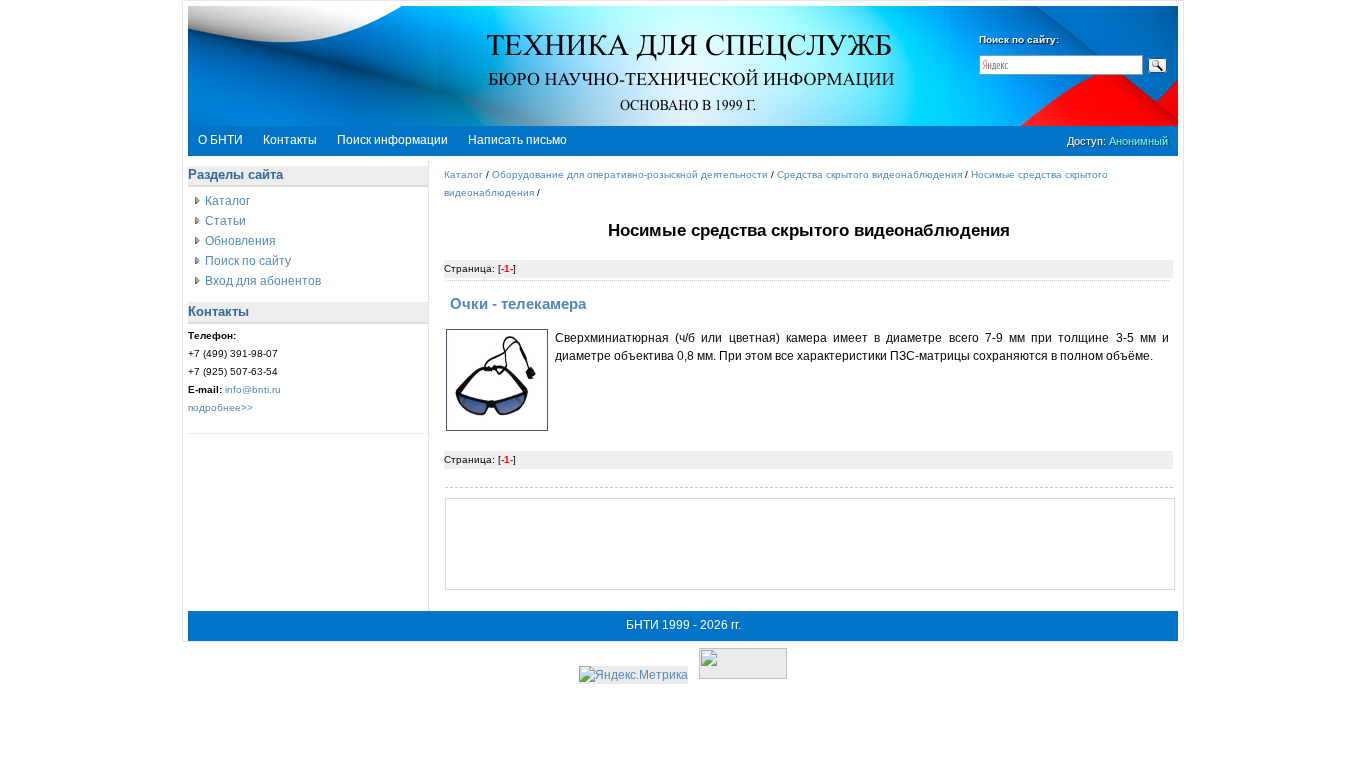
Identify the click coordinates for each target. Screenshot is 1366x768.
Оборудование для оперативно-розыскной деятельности (630, 174)
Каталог (227, 201)
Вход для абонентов (263, 281)
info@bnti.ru (253, 389)
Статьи (225, 221)
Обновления (240, 241)
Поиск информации (392, 140)
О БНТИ (220, 140)
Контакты (290, 140)
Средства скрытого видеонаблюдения (869, 174)
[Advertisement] (810, 544)
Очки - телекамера (518, 303)
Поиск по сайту (248, 261)
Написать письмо (517, 140)
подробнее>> (220, 407)
